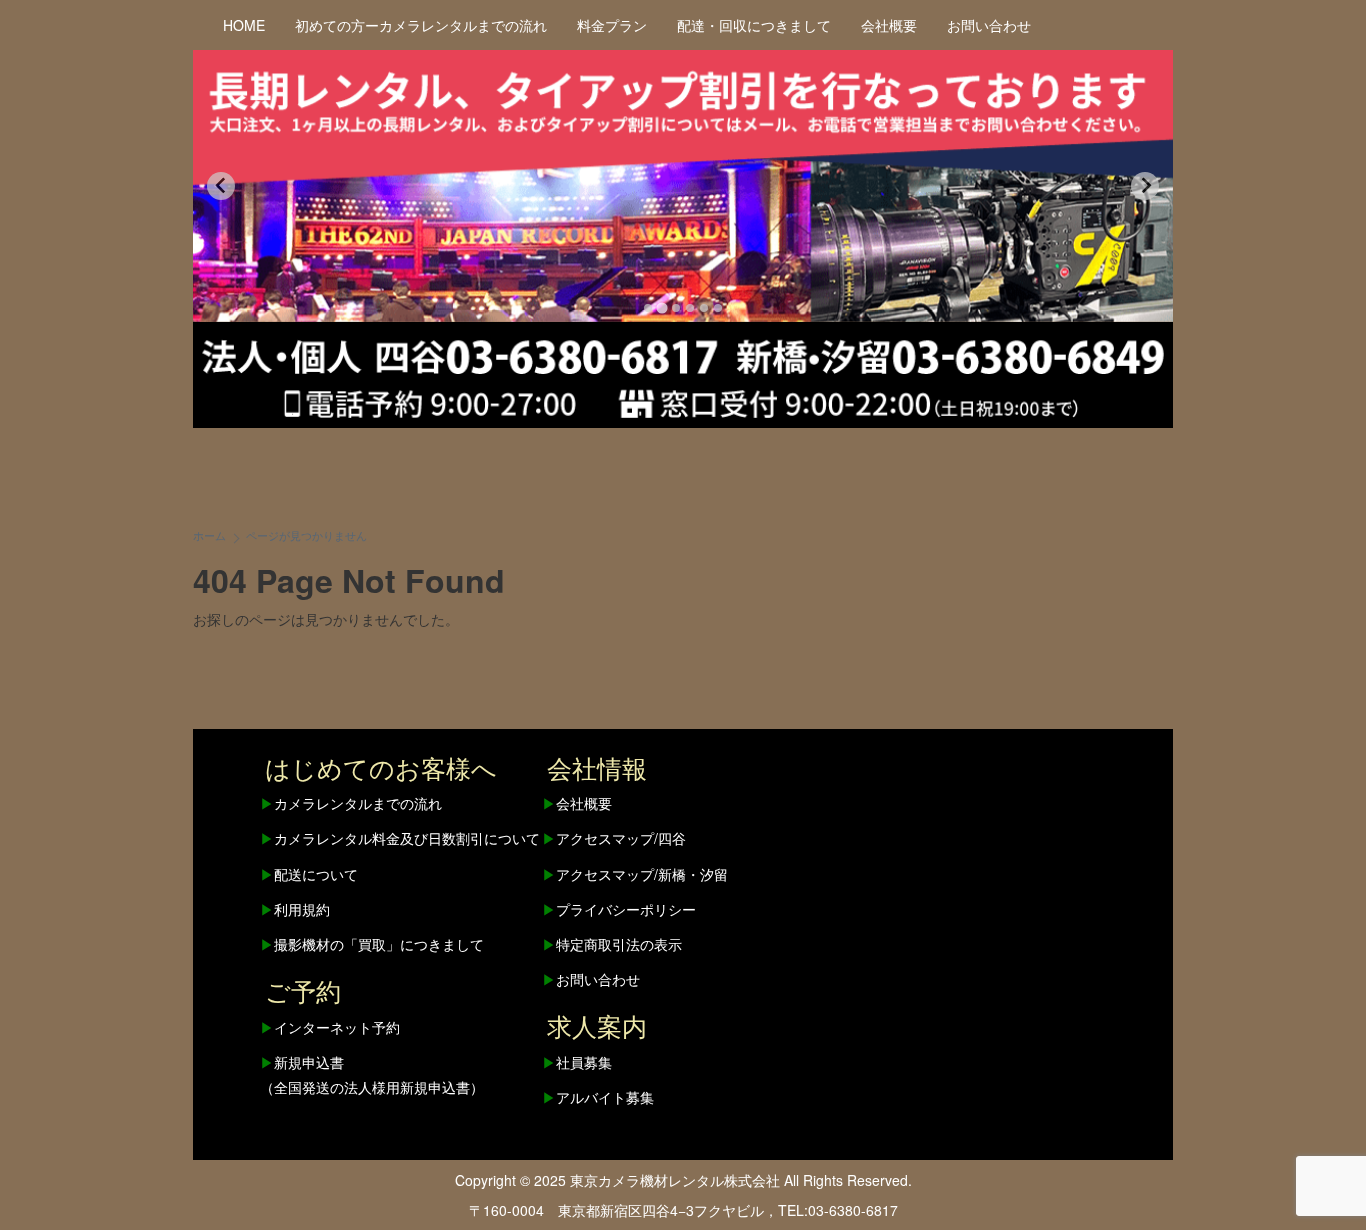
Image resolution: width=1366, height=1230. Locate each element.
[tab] (648, 308)
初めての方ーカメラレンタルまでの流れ (421, 25)
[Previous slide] (221, 186)
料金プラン (612, 25)
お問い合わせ (989, 25)
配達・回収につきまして (754, 25)
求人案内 (597, 1025)
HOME (244, 25)
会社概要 (889, 25)
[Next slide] (1145, 186)
